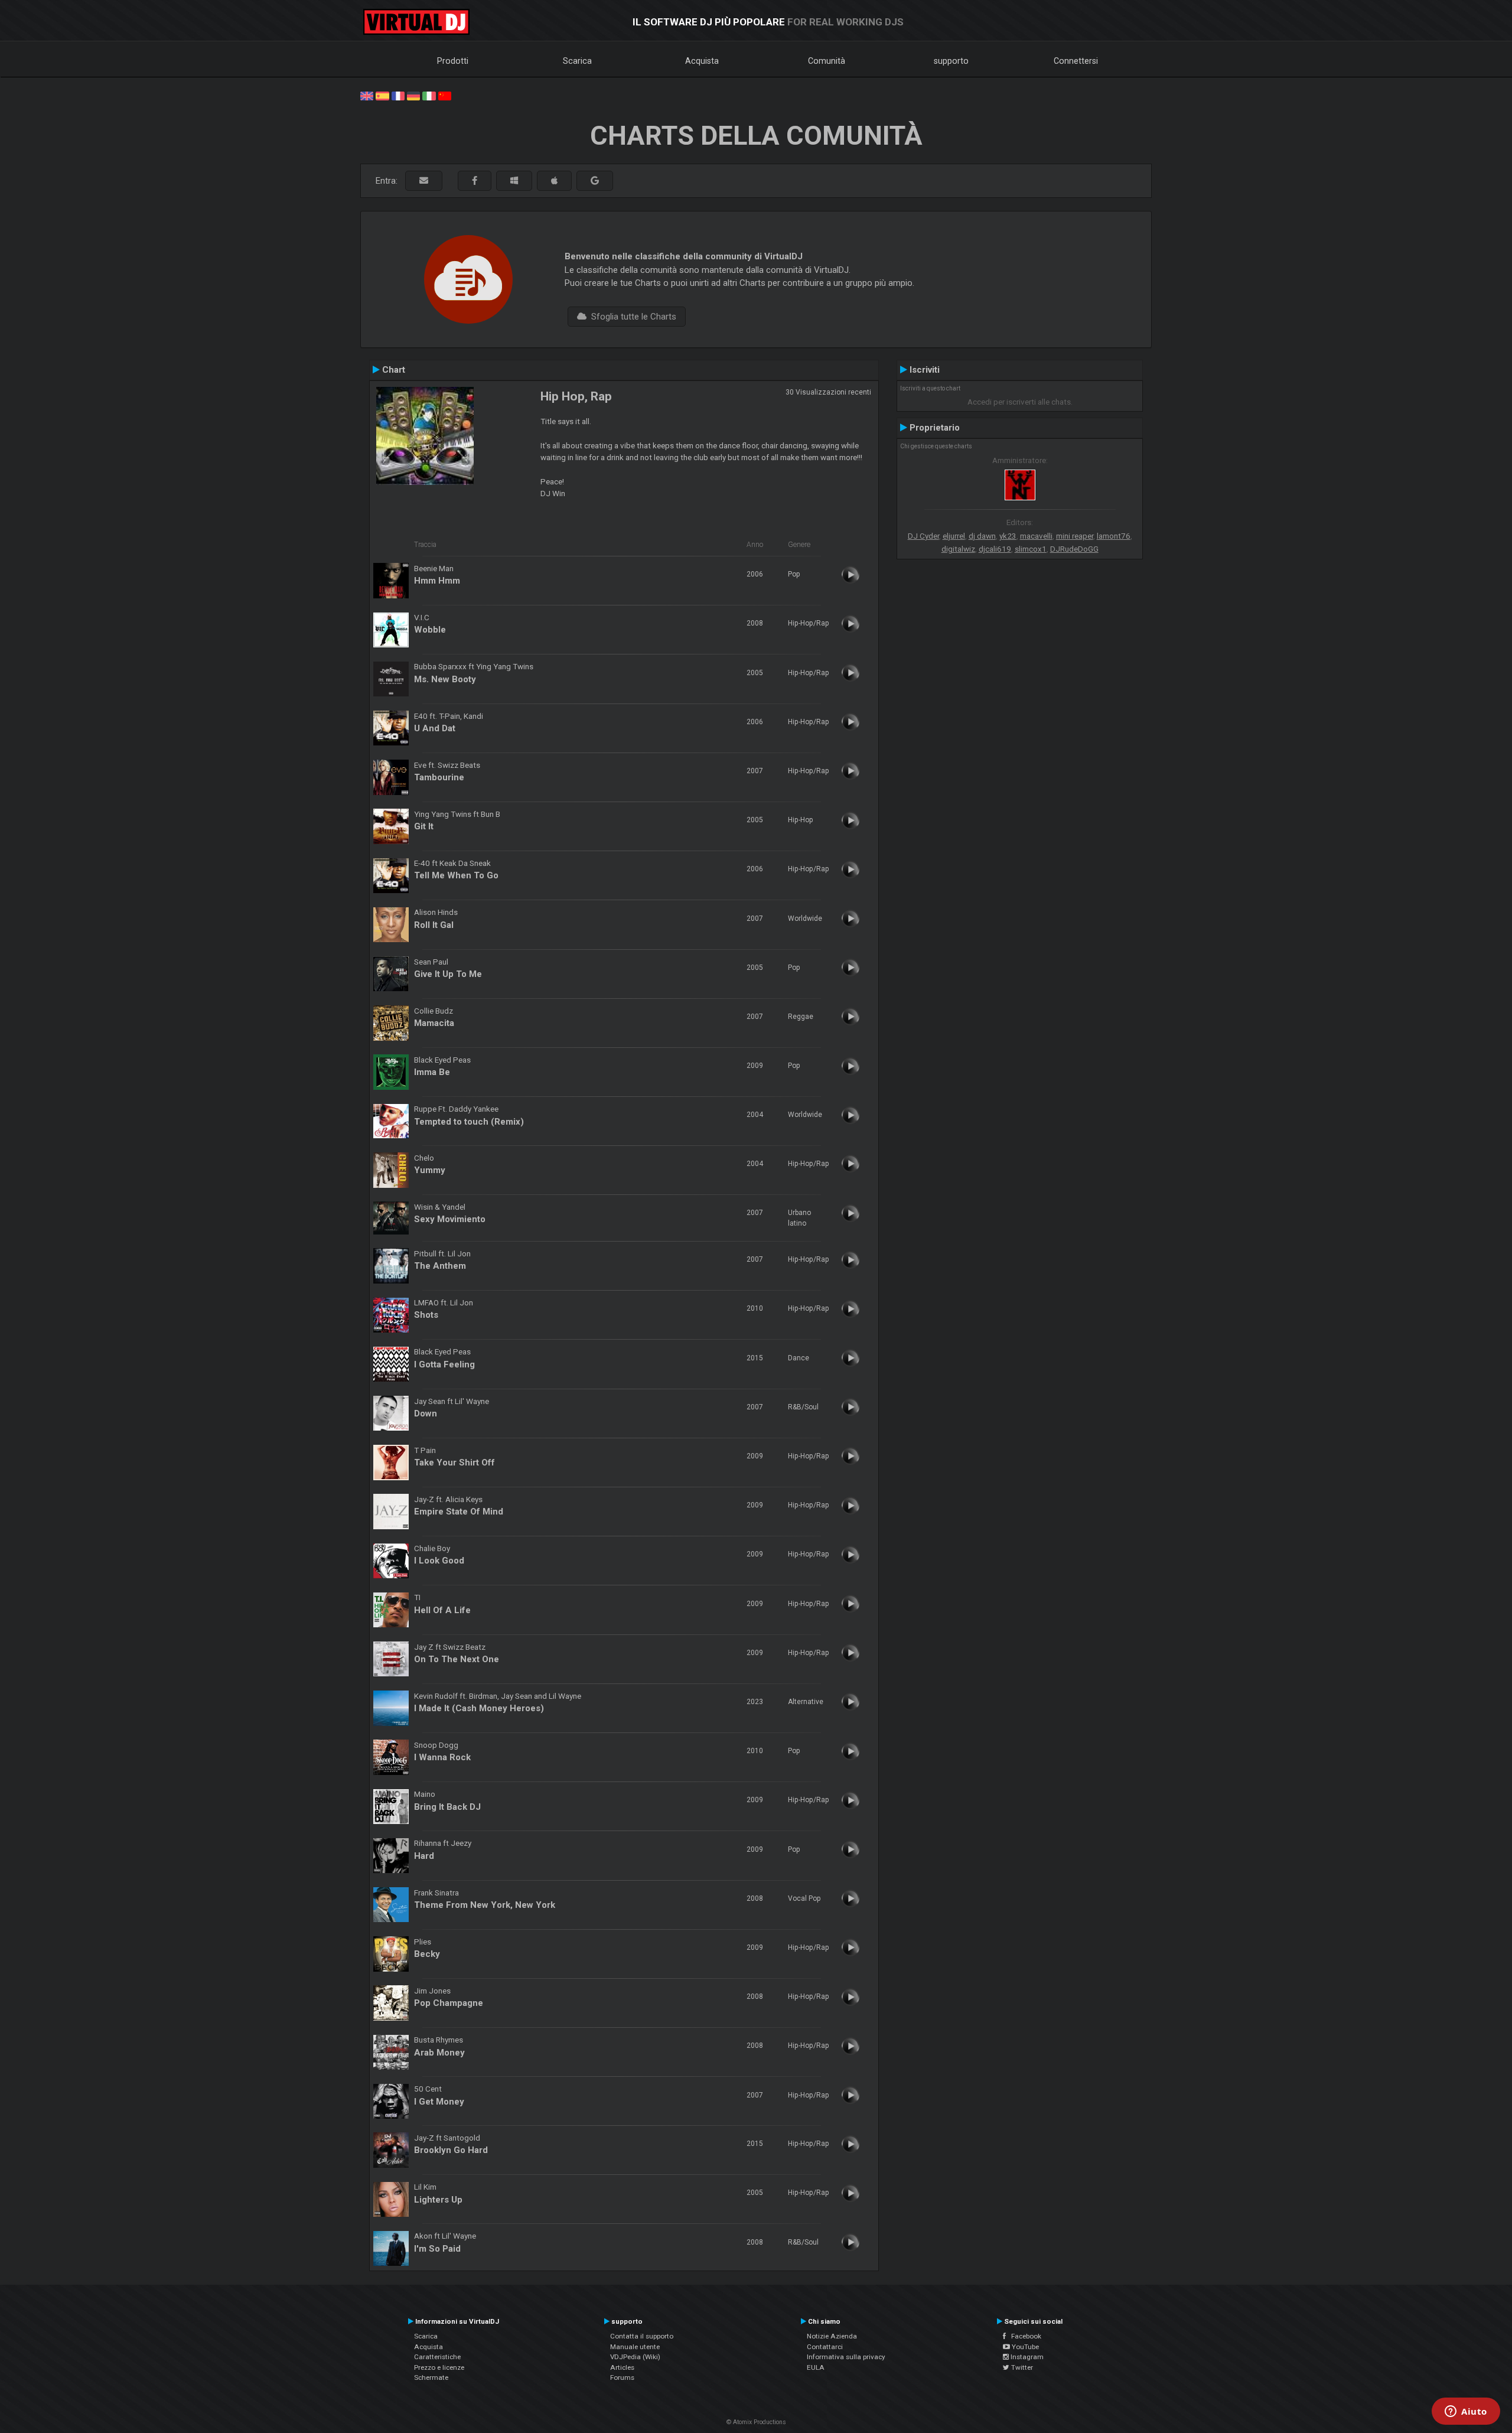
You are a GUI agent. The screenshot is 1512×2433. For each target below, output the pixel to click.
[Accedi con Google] (595, 181)
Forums (622, 2377)
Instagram (1026, 2357)
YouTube (1024, 2347)
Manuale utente (635, 2347)
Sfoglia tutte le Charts (631, 317)
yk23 (1008, 536)
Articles (622, 2367)
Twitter (1021, 2367)
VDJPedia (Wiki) (635, 2357)
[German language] (413, 95)
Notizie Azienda (832, 2336)
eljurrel (954, 536)
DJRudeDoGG (1074, 549)
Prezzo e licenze (439, 2367)
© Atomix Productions (756, 2422)
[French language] (398, 95)
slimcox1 (1031, 549)
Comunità (827, 61)
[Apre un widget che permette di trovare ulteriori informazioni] (1466, 2412)
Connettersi (1076, 61)
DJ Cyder (923, 536)
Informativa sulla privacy (846, 2357)
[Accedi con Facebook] (475, 181)
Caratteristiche (437, 2357)
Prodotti (453, 61)
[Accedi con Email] (424, 181)
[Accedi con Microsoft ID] (514, 181)
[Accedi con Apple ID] (554, 181)
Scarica (577, 61)
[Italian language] (429, 95)
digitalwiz (958, 549)
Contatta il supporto (642, 2336)
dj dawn (982, 536)
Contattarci (825, 2347)
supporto (951, 61)
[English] (367, 95)
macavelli (1036, 536)
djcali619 (995, 549)
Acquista (702, 61)
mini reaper (1075, 536)
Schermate (431, 2377)
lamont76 (1114, 536)
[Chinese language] (445, 95)
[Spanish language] (382, 95)
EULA (816, 2367)
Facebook (1024, 2336)
